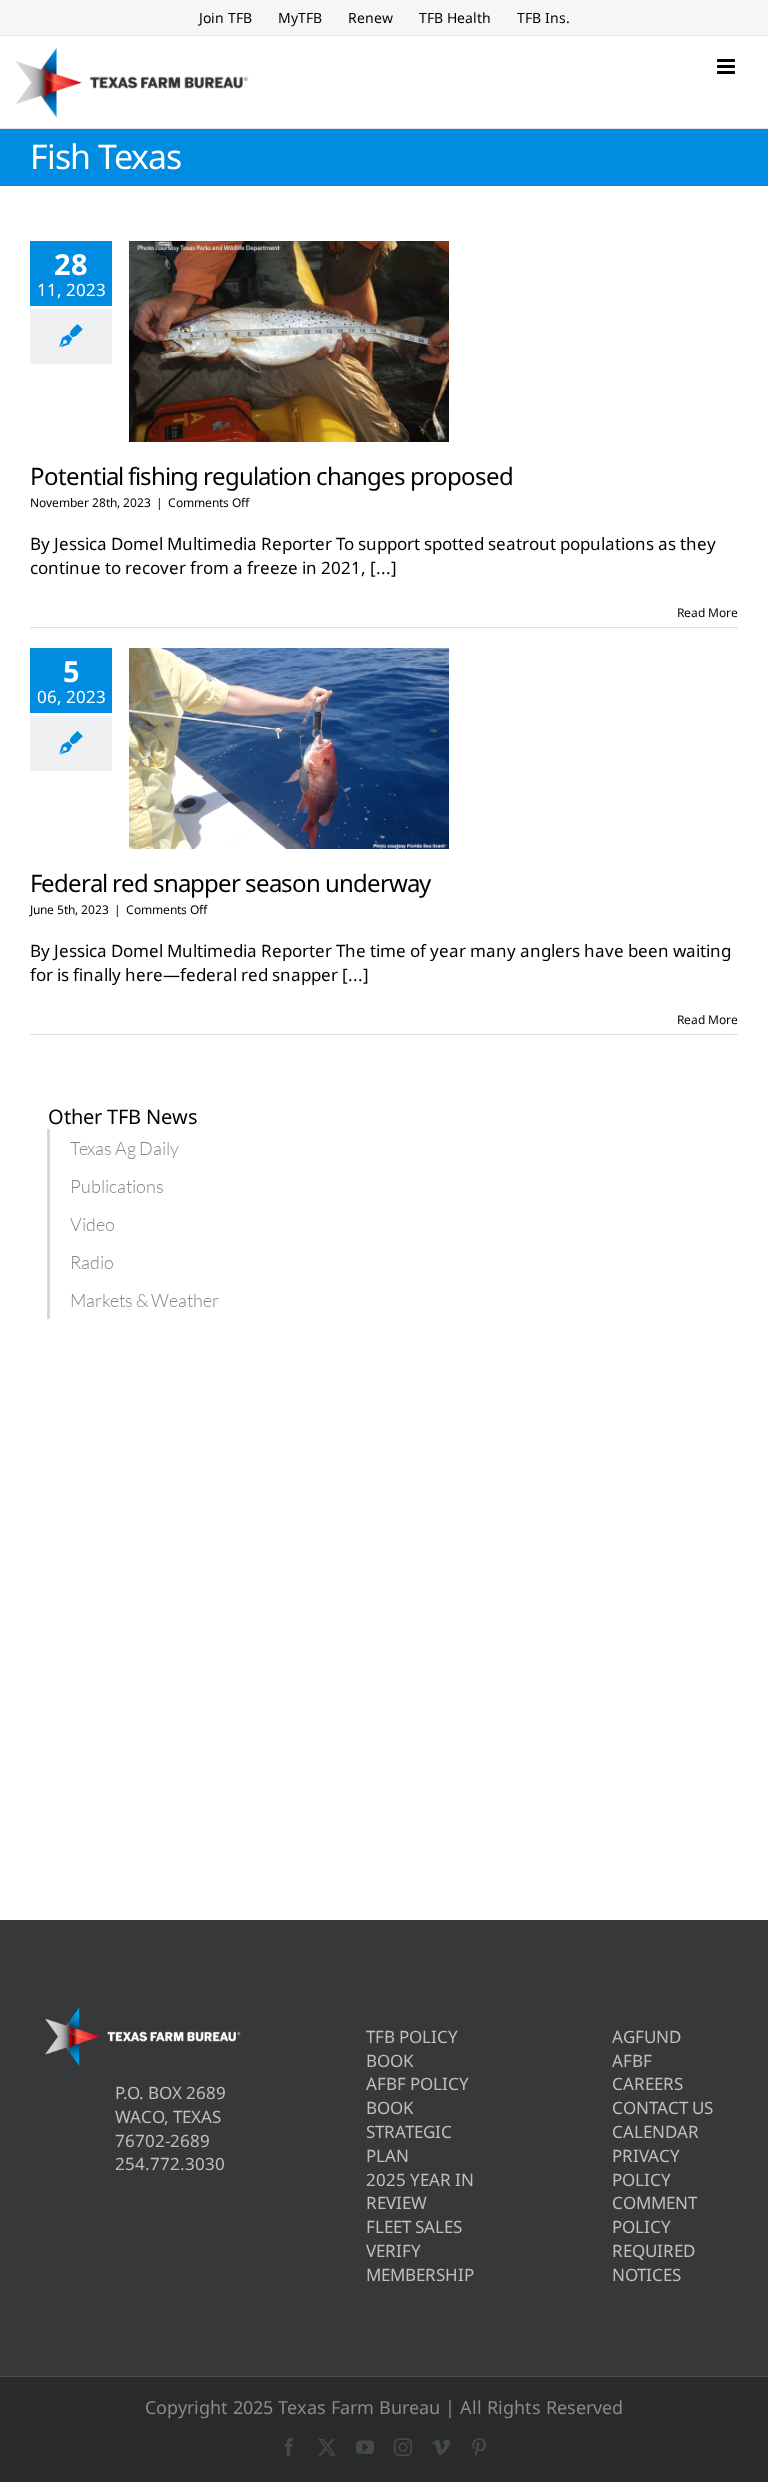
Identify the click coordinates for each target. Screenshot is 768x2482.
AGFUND (646, 2036)
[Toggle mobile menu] (727, 66)
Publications (117, 1186)
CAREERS (647, 2083)
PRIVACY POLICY (646, 2167)
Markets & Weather (144, 1300)
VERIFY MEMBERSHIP (420, 2262)
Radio (92, 1262)
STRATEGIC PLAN (409, 2143)
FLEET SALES (414, 2226)
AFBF (632, 2060)
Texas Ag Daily (124, 1148)
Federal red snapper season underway (230, 882)
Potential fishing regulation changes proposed (271, 475)
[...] (383, 567)
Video (92, 1224)
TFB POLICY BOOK (412, 2048)
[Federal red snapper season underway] (289, 749)
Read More (707, 612)
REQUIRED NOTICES (653, 2262)
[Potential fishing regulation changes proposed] (289, 342)
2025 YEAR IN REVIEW (420, 2191)
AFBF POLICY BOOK (417, 2095)
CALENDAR (655, 2131)
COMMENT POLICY (654, 2214)
